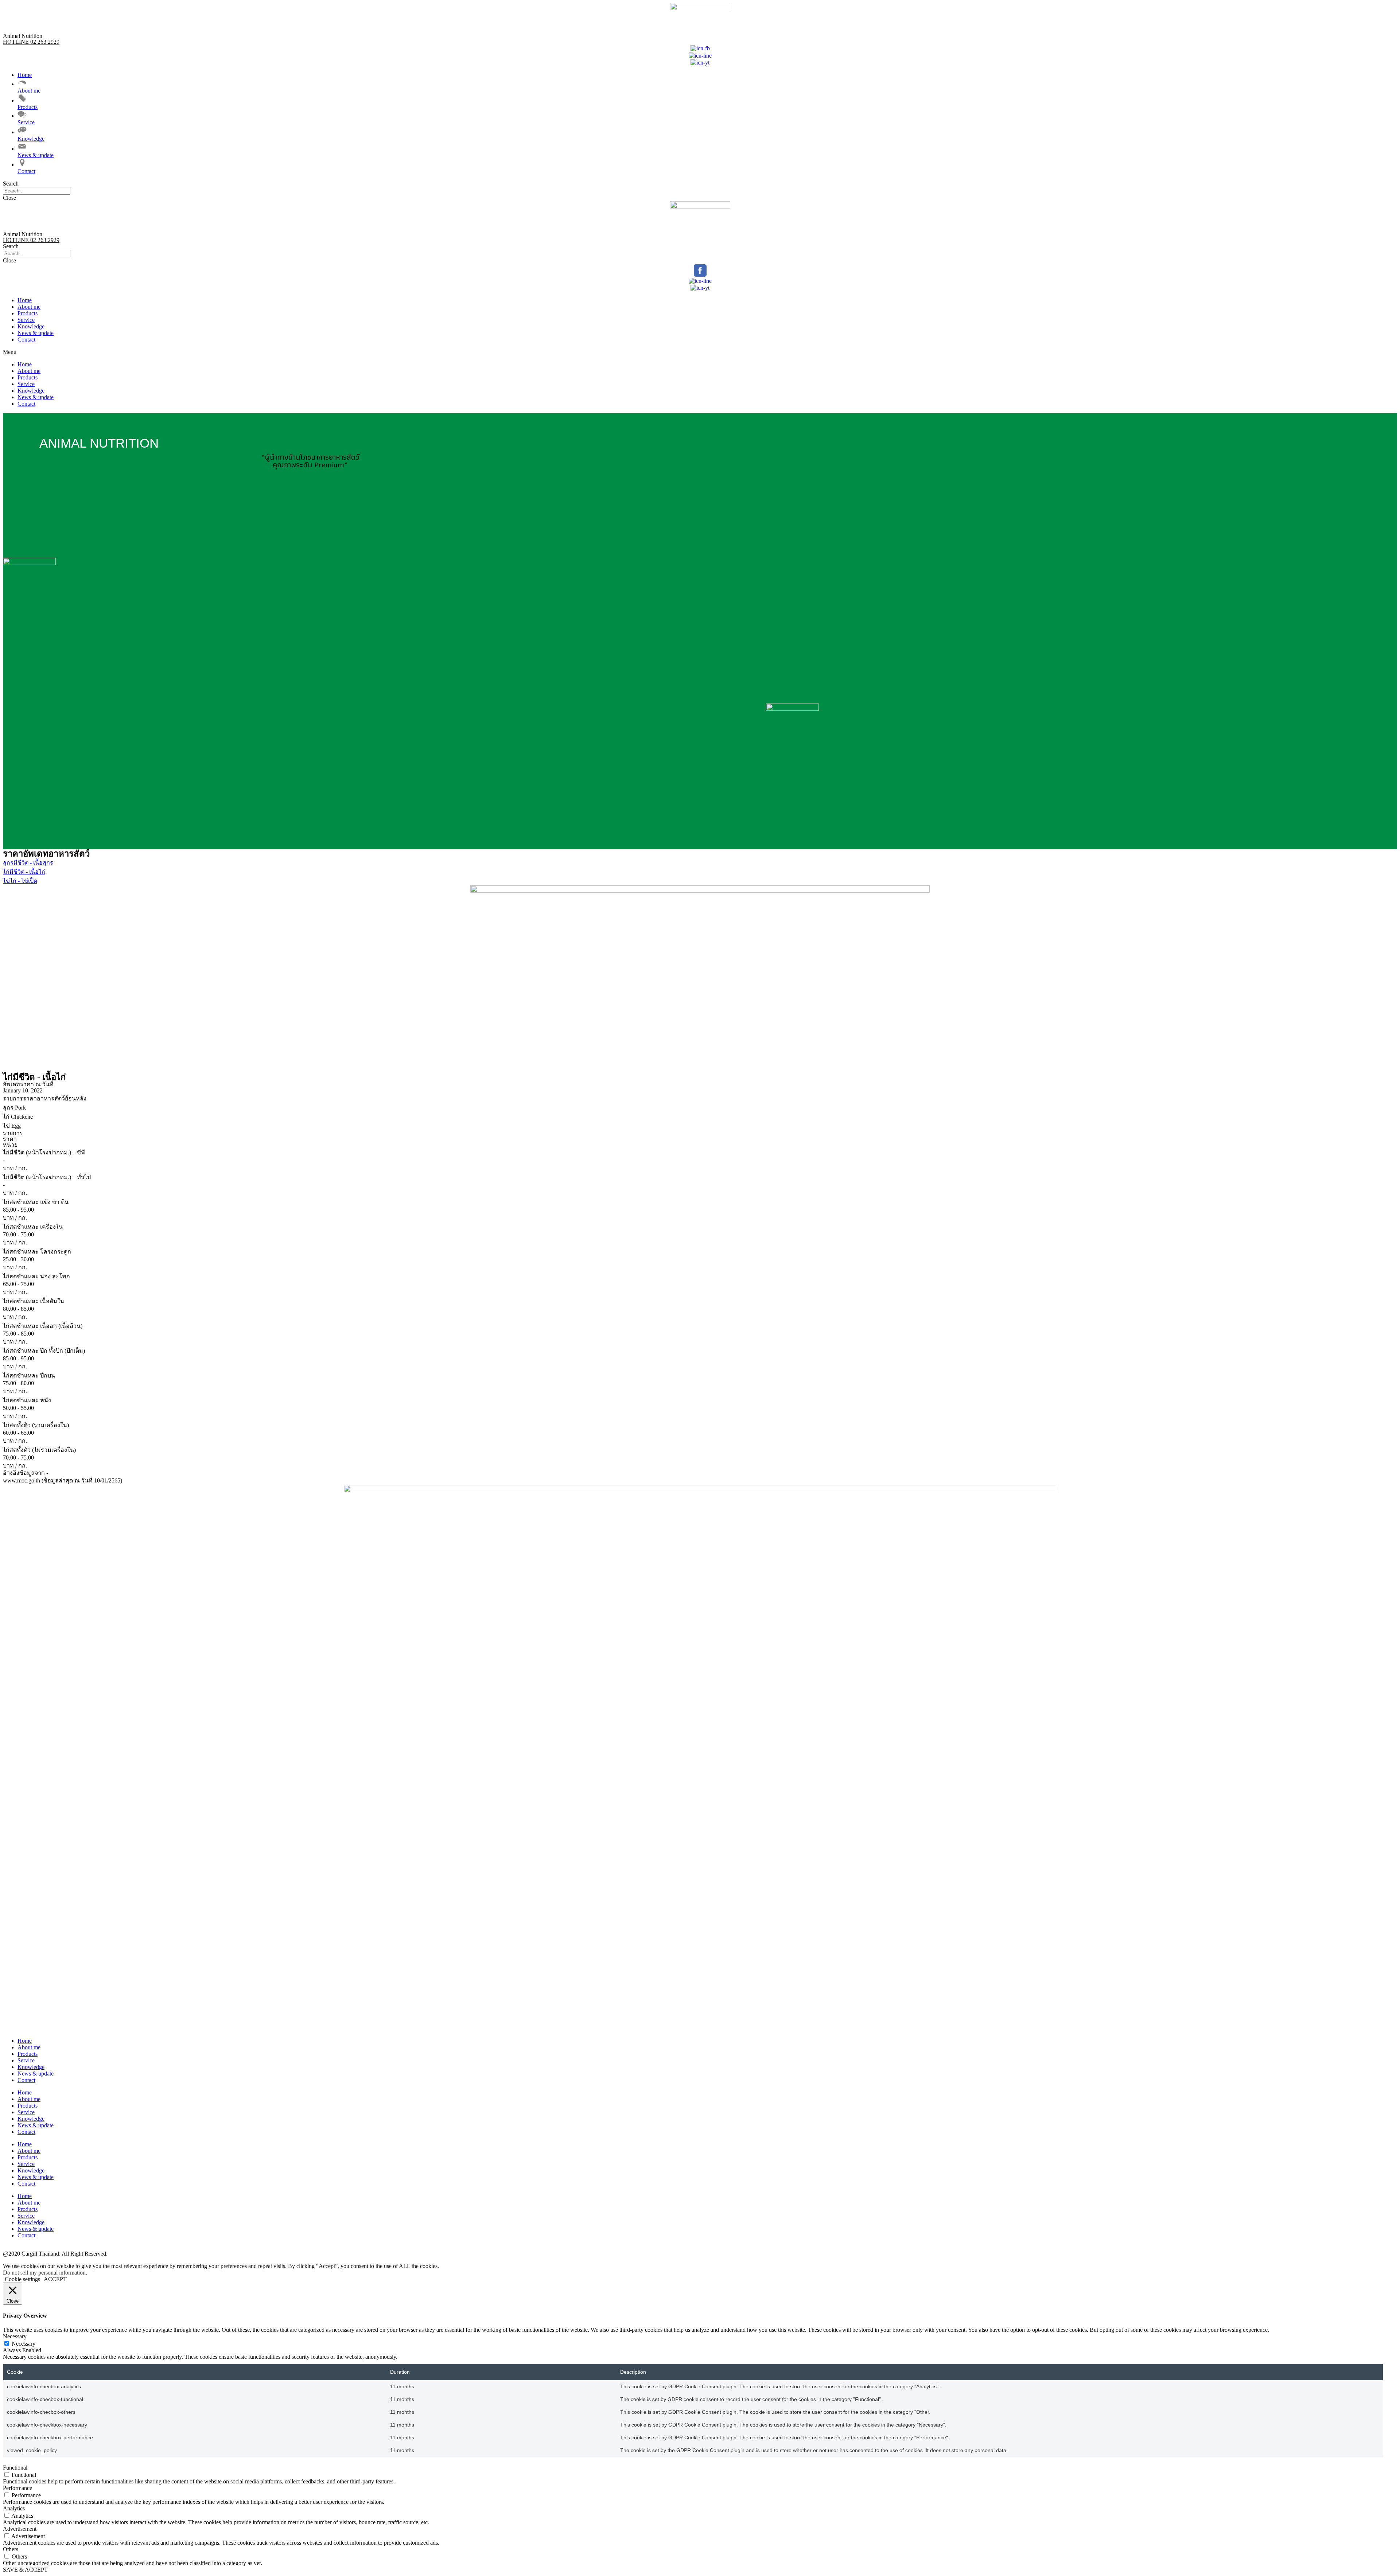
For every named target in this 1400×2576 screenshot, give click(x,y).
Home (25, 300)
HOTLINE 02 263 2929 (31, 42)
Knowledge (31, 326)
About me (29, 307)
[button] (700, 184)
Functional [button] (15, 2468)
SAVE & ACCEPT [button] (25, 2570)
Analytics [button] (14, 2508)
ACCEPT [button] (55, 2279)
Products (28, 313)
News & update (36, 333)
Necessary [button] (15, 2336)
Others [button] (11, 2549)
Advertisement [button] (20, 2529)
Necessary (24, 2344)
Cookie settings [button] (22, 2279)
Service (26, 320)
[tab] (700, 1098)
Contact (26, 340)
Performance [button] (17, 2488)
